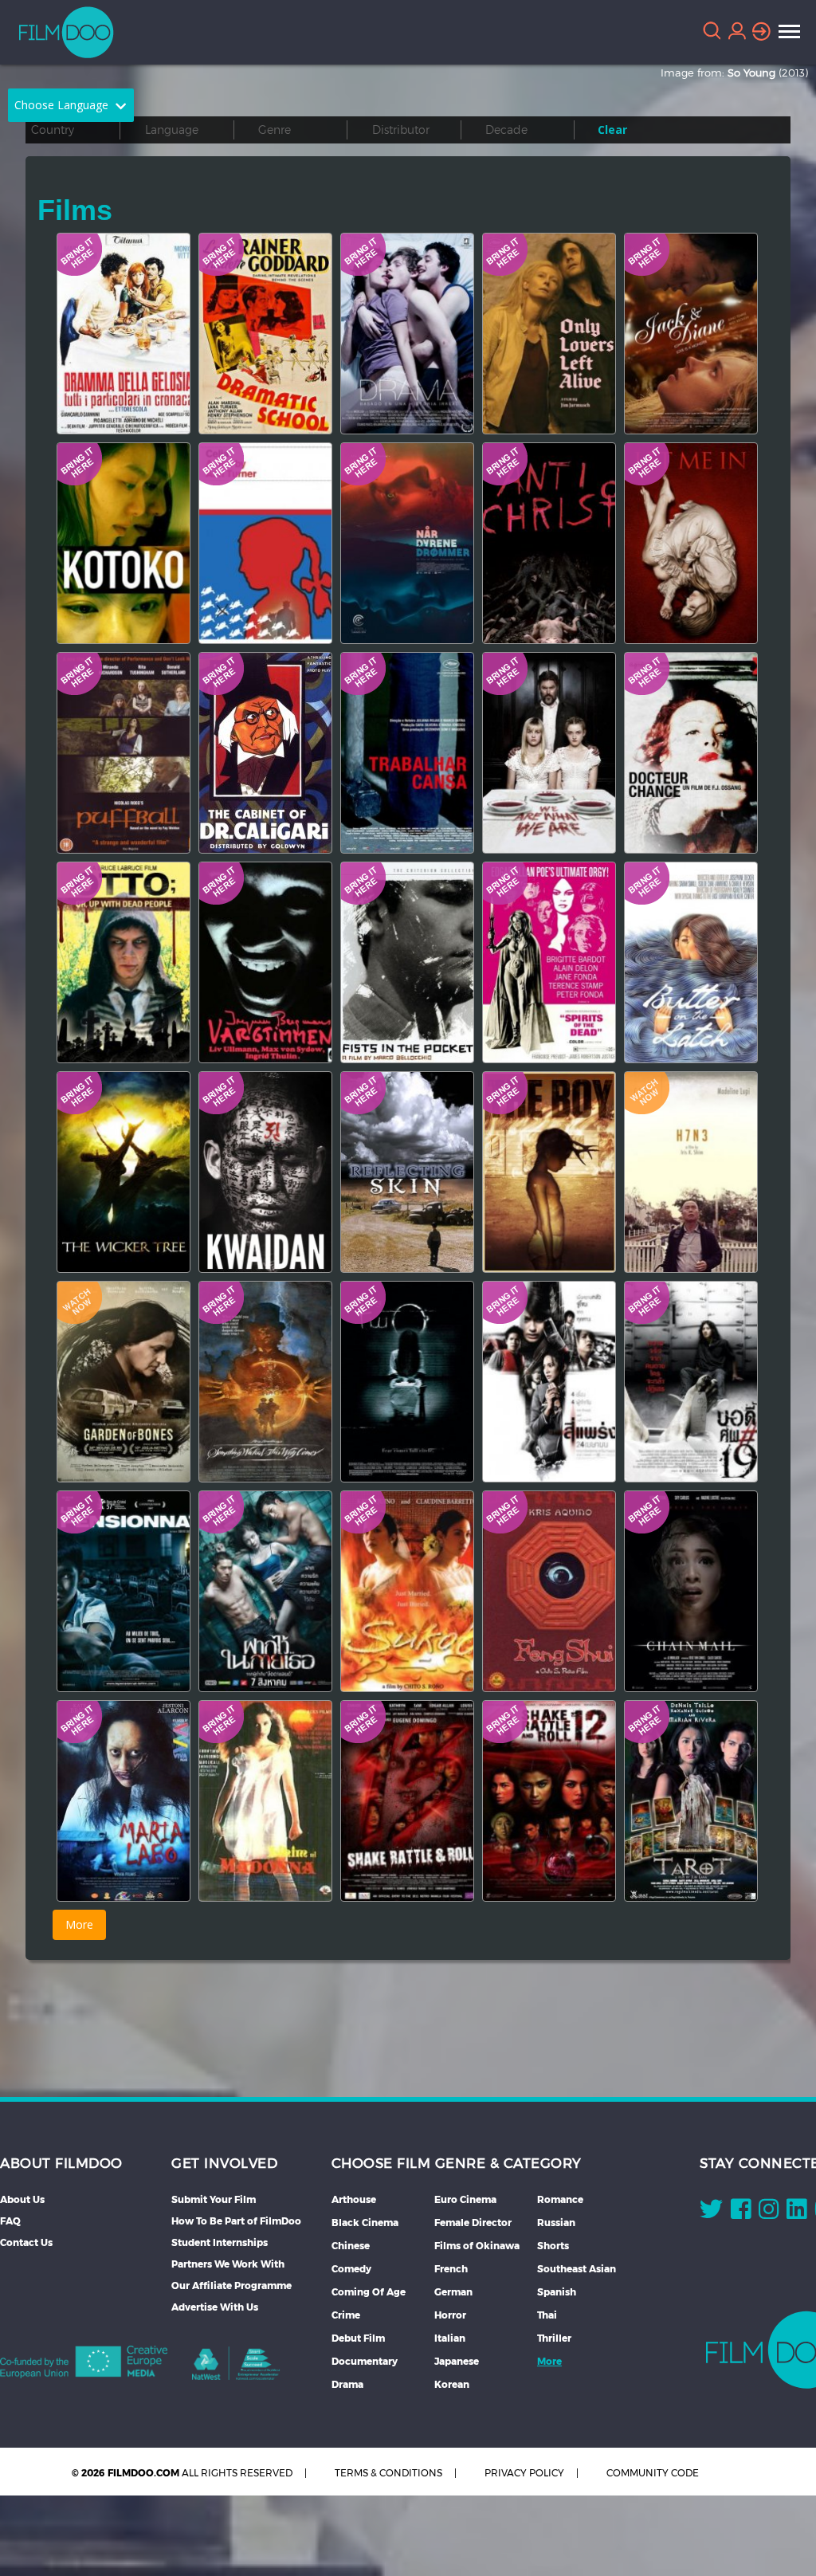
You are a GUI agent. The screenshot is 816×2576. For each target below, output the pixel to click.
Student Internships (220, 2242)
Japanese (457, 2361)
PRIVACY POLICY (524, 2473)
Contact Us (26, 2242)
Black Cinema (365, 2223)
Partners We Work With (228, 2264)
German (453, 2292)
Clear (612, 130)
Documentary (365, 2361)
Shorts (553, 2246)
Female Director (473, 2223)
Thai (547, 2315)
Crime (346, 2315)
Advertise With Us (215, 2307)
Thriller (554, 2338)
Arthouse (354, 2199)
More (549, 2361)
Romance (560, 2199)
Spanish (557, 2292)
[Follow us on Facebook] (741, 2213)
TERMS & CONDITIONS (388, 2473)
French (451, 2269)
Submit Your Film (214, 2199)
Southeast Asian (577, 2269)
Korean (452, 2384)
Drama (347, 2384)
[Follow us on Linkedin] (796, 2213)
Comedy (351, 2269)
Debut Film (358, 2338)
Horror (450, 2315)
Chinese (351, 2246)
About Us (22, 2199)
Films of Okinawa (477, 2246)
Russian (556, 2223)
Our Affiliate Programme (231, 2285)
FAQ (10, 2221)
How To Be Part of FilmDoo (236, 2221)
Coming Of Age (369, 2292)
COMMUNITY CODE (653, 2473)
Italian (450, 2338)
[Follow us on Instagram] (769, 2213)
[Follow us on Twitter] (711, 2213)
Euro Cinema (465, 2199)
